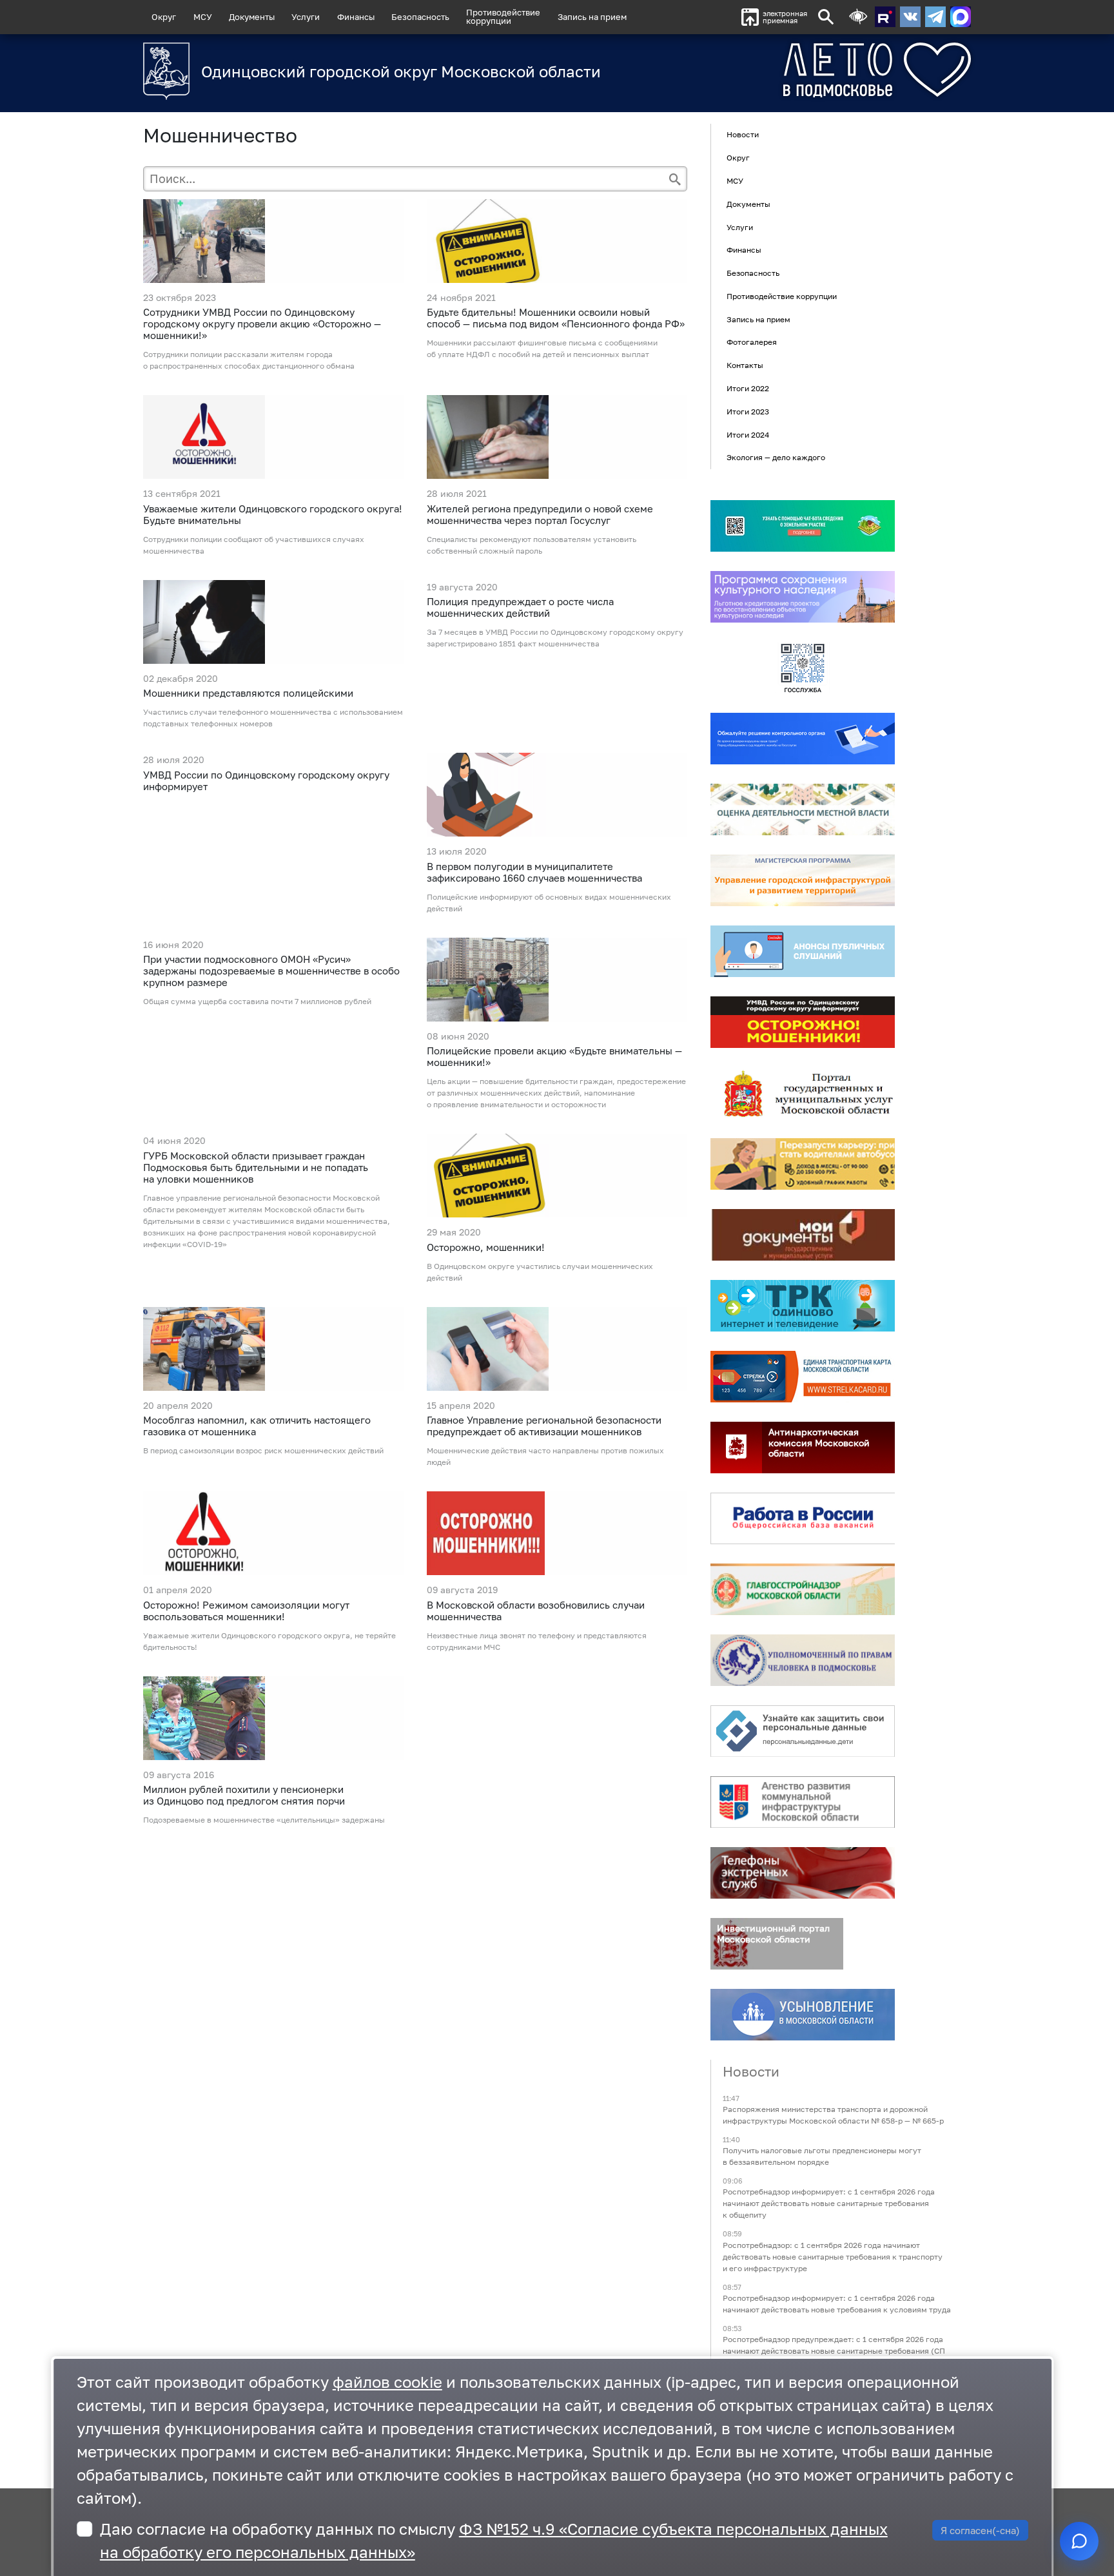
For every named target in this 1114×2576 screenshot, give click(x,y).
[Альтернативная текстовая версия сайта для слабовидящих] (858, 17)
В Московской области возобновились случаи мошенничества (536, 1611)
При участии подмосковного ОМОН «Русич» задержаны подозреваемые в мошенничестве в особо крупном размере (271, 971)
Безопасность (420, 17)
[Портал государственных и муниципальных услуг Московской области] (803, 1093)
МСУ (203, 17)
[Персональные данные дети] (803, 1731)
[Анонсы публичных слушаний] (803, 951)
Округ (164, 17)
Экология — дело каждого (776, 458)
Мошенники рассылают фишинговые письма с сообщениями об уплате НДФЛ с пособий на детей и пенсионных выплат (542, 348)
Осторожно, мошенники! (486, 1247)
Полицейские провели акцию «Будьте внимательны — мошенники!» (554, 1056)
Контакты (745, 365)
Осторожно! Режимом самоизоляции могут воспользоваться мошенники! (246, 1611)
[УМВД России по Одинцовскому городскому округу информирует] (803, 1022)
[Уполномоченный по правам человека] (803, 1660)
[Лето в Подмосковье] (805, 70)
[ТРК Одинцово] (803, 1306)
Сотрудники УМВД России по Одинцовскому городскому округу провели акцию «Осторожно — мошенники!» (262, 324)
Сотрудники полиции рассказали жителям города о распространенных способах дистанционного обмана (249, 360)
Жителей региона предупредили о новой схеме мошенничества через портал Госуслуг (540, 514)
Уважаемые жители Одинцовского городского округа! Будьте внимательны (273, 514)
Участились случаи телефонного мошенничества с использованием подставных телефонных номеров (273, 718)
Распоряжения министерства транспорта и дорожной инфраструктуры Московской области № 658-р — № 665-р (833, 2115)
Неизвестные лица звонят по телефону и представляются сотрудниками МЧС (537, 1641)
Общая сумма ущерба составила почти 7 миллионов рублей (257, 1001)
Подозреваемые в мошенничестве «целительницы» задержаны (264, 1820)
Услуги (306, 17)
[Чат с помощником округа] (1079, 2541)
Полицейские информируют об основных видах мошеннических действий (549, 903)
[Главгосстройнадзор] (803, 1589)
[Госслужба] (803, 668)
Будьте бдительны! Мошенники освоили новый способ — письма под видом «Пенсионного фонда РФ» (556, 318)
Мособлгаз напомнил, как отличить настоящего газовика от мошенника (257, 1426)
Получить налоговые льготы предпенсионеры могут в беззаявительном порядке (822, 2157)
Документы (252, 17)
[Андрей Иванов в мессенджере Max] (961, 17)
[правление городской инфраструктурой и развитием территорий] (803, 880)
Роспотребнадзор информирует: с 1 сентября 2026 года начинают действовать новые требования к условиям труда (837, 2304)
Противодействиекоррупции (503, 16)
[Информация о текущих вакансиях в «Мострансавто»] (803, 1164)
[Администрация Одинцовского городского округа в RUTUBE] (885, 17)
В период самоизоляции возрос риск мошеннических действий (263, 1450)
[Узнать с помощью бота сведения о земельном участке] (803, 526)
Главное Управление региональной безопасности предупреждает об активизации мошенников (544, 1426)
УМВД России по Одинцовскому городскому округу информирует (266, 780)
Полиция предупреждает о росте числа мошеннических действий (520, 607)
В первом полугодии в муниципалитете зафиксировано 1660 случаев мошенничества (534, 872)
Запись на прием (592, 17)
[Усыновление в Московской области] (803, 2015)
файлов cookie (387, 2382)
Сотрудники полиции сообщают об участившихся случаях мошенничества (254, 545)
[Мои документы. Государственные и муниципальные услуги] (803, 1235)
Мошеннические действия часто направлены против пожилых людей (545, 1456)
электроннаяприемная (785, 17)
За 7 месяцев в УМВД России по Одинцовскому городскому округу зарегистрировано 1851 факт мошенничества (555, 638)
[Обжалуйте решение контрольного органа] (803, 739)
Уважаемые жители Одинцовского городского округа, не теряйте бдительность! (269, 1641)
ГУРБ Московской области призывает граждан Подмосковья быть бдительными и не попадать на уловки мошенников (256, 1167)
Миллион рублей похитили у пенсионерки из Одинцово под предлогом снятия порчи (244, 1795)
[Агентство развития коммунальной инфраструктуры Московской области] (803, 1802)
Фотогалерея (752, 343)
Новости (743, 135)
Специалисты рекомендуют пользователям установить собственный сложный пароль (532, 545)
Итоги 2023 (748, 412)
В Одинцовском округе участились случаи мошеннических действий (540, 1272)
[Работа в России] (803, 1518)
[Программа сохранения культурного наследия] (803, 597)
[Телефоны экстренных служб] (803, 1873)
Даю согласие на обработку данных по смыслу (494, 2540)
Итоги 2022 (748, 388)
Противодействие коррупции (782, 296)
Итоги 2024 (748, 435)
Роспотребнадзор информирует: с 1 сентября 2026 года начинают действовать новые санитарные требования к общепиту (829, 2204)
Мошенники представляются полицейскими (248, 693)
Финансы (356, 17)
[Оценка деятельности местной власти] (803, 809)
